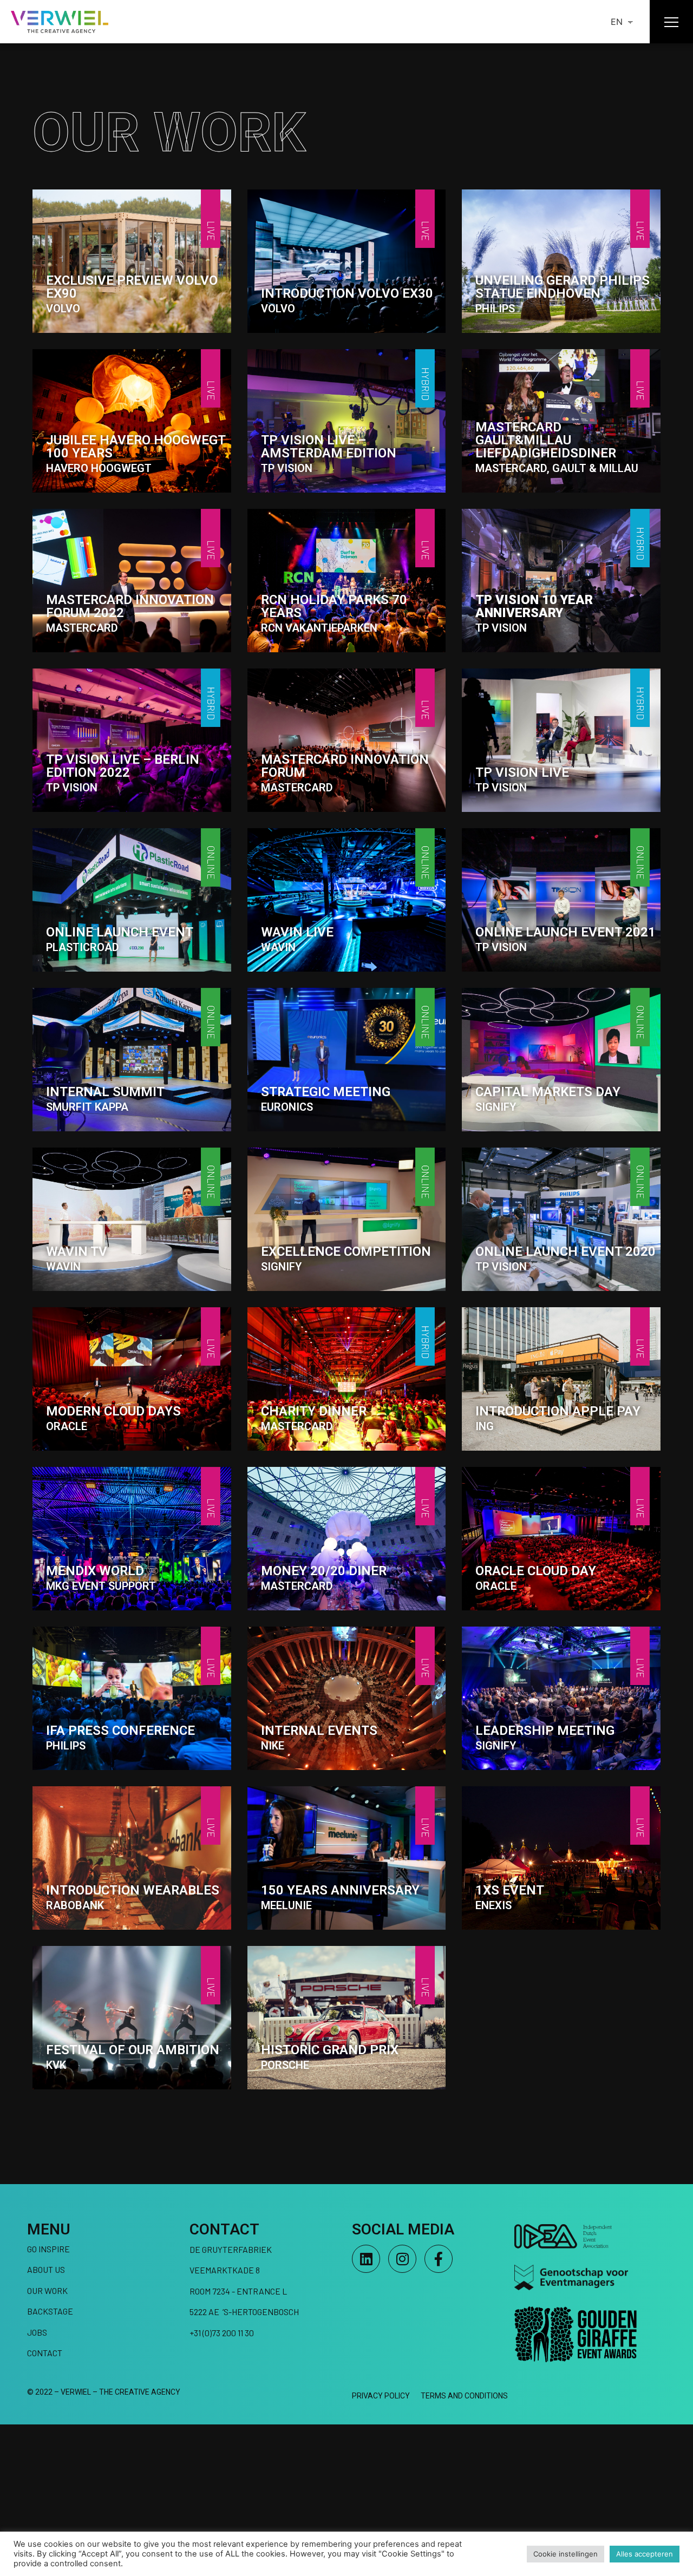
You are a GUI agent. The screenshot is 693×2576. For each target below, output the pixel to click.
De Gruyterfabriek (231, 2249)
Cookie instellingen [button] (565, 2554)
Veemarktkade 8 (225, 2270)
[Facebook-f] (439, 2259)
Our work (47, 2290)
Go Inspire (48, 2249)
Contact (45, 2353)
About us (46, 2269)
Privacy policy (381, 2396)
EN (617, 22)
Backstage (50, 2311)
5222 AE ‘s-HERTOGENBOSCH (244, 2312)
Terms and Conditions (464, 2396)
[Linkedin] (366, 2259)
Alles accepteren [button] (645, 2554)
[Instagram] (402, 2259)
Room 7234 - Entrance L (238, 2291)
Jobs (37, 2332)
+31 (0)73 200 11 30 (222, 2333)
